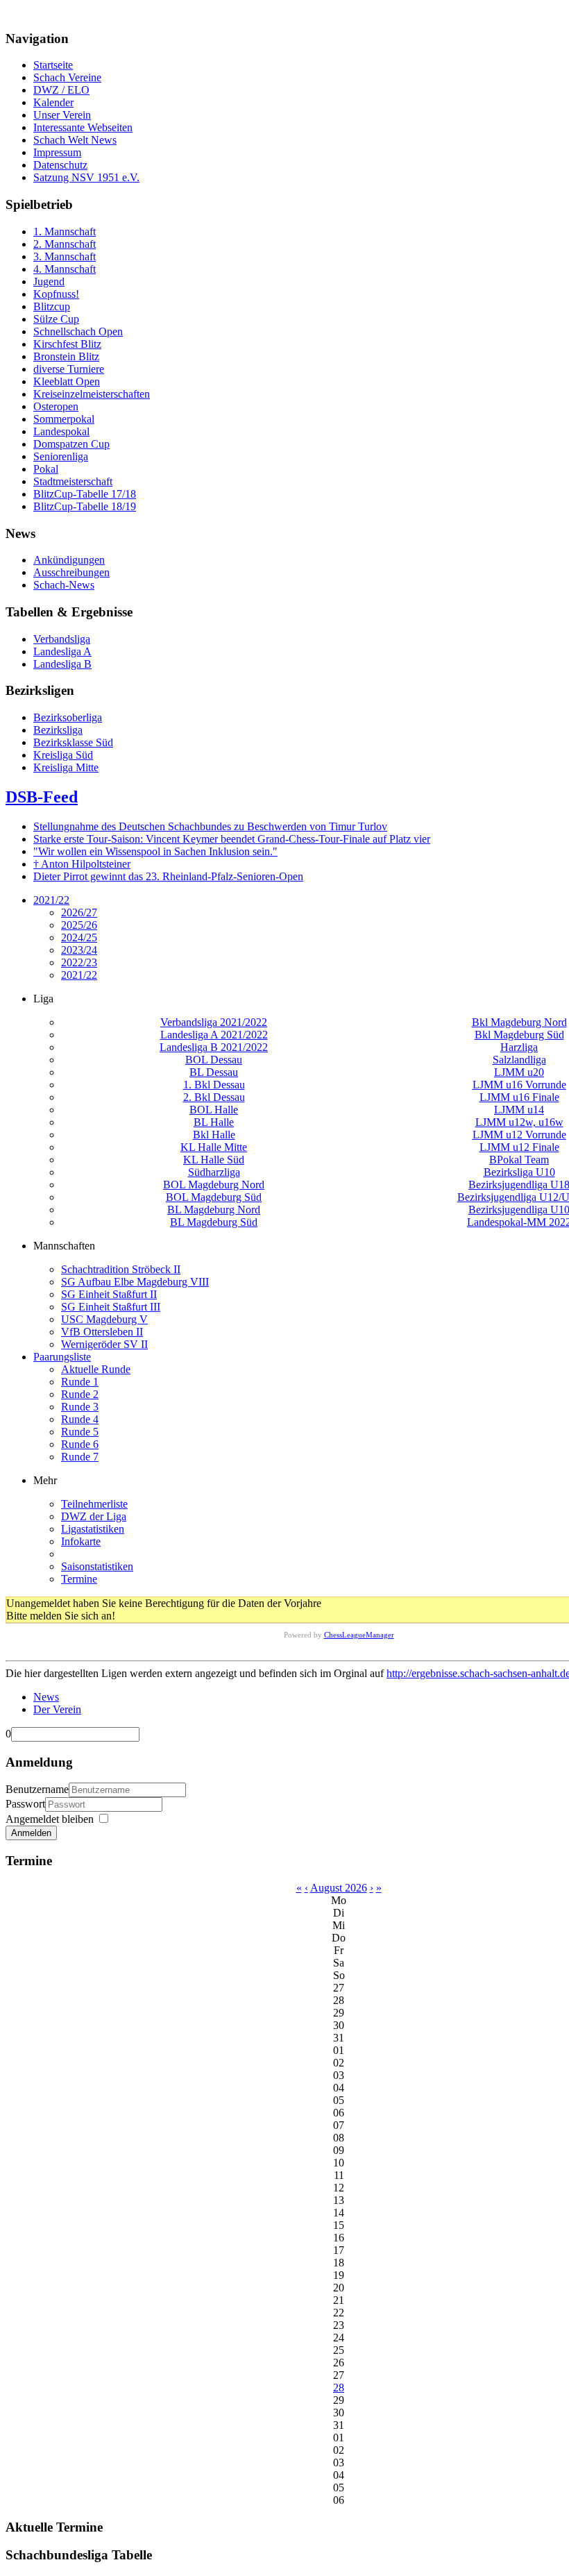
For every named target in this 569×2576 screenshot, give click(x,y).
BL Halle (214, 1122)
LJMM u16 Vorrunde (519, 1085)
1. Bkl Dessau (214, 1085)
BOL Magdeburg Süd (214, 1197)
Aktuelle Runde (96, 1369)
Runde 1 (80, 1382)
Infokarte (81, 1541)
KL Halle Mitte (214, 1147)
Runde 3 (80, 1407)
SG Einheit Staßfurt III (111, 1307)
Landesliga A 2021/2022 (214, 1035)
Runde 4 (80, 1419)
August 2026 (339, 1888)
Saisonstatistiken (97, 1566)
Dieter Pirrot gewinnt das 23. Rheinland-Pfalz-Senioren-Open (168, 876)
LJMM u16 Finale (519, 1097)
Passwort (25, 1804)
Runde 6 (80, 1444)
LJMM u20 (519, 1072)
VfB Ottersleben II (102, 1332)
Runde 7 (80, 1457)
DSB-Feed (42, 797)
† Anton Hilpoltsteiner (82, 864)
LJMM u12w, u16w (519, 1122)
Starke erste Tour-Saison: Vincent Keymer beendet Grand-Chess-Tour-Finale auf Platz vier (232, 839)
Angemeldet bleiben (50, 1819)
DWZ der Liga (94, 1516)
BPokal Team (519, 1160)
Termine (79, 1579)
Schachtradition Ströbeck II (121, 1269)
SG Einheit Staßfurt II (109, 1294)
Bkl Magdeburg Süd (519, 1035)
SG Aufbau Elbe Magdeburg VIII (135, 1282)
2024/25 (79, 937)
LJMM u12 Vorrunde (519, 1135)
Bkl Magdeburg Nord (519, 1022)
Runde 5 (80, 1432)
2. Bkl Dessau (214, 1097)
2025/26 (79, 925)
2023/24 (79, 950)
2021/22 (51, 900)
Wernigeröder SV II (104, 1344)
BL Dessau (214, 1072)
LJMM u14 (519, 1110)
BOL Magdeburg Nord (214, 1185)
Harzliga (519, 1047)
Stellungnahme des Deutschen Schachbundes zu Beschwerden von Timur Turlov (210, 826)
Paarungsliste (62, 1357)
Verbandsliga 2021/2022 (214, 1022)
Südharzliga (214, 1172)
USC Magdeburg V (104, 1319)
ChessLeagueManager (359, 1635)
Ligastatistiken (93, 1529)
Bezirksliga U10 (519, 1172)
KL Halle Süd (214, 1160)
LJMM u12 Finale (519, 1147)
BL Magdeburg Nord (214, 1210)
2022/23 (79, 962)
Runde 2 (80, 1394)
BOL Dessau (214, 1060)
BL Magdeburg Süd (214, 1222)
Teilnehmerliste (94, 1504)
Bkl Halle (214, 1135)
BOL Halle (214, 1110)
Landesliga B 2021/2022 (214, 1047)
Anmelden (31, 1833)
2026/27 (79, 912)
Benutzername (37, 1789)
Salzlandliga (519, 1060)
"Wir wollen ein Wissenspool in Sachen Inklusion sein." (155, 851)
